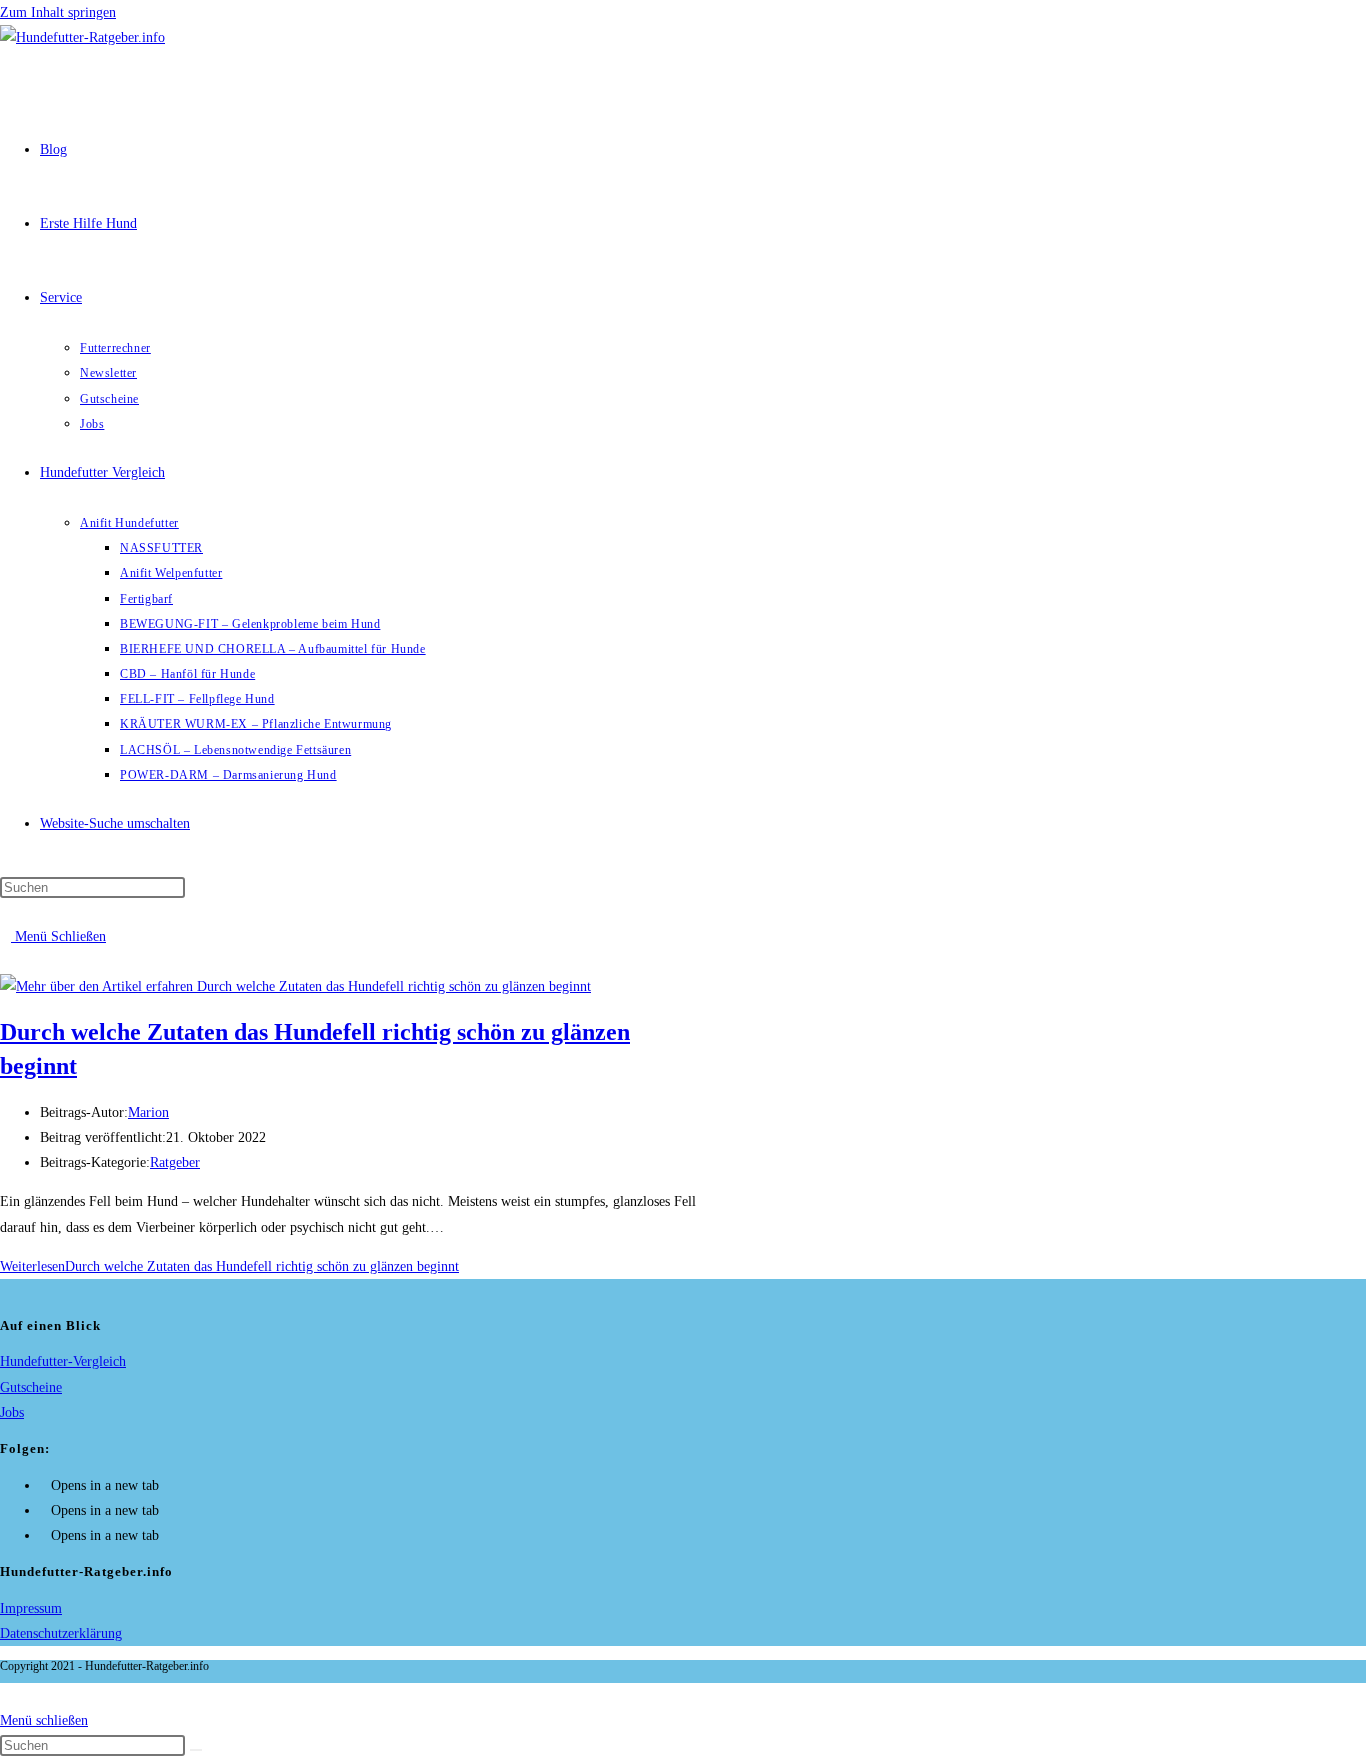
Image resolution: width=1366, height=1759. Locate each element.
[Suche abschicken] (196, 1750)
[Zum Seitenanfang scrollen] (5, 1695)
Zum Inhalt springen (58, 12)
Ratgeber (175, 1162)
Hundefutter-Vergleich (63, 1361)
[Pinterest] (45, 1535)
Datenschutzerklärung (61, 1633)
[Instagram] (45, 1510)
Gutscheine (31, 1387)
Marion (148, 1112)
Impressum (31, 1608)
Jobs (12, 1412)
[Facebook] (45, 1485)
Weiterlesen (229, 1266)
